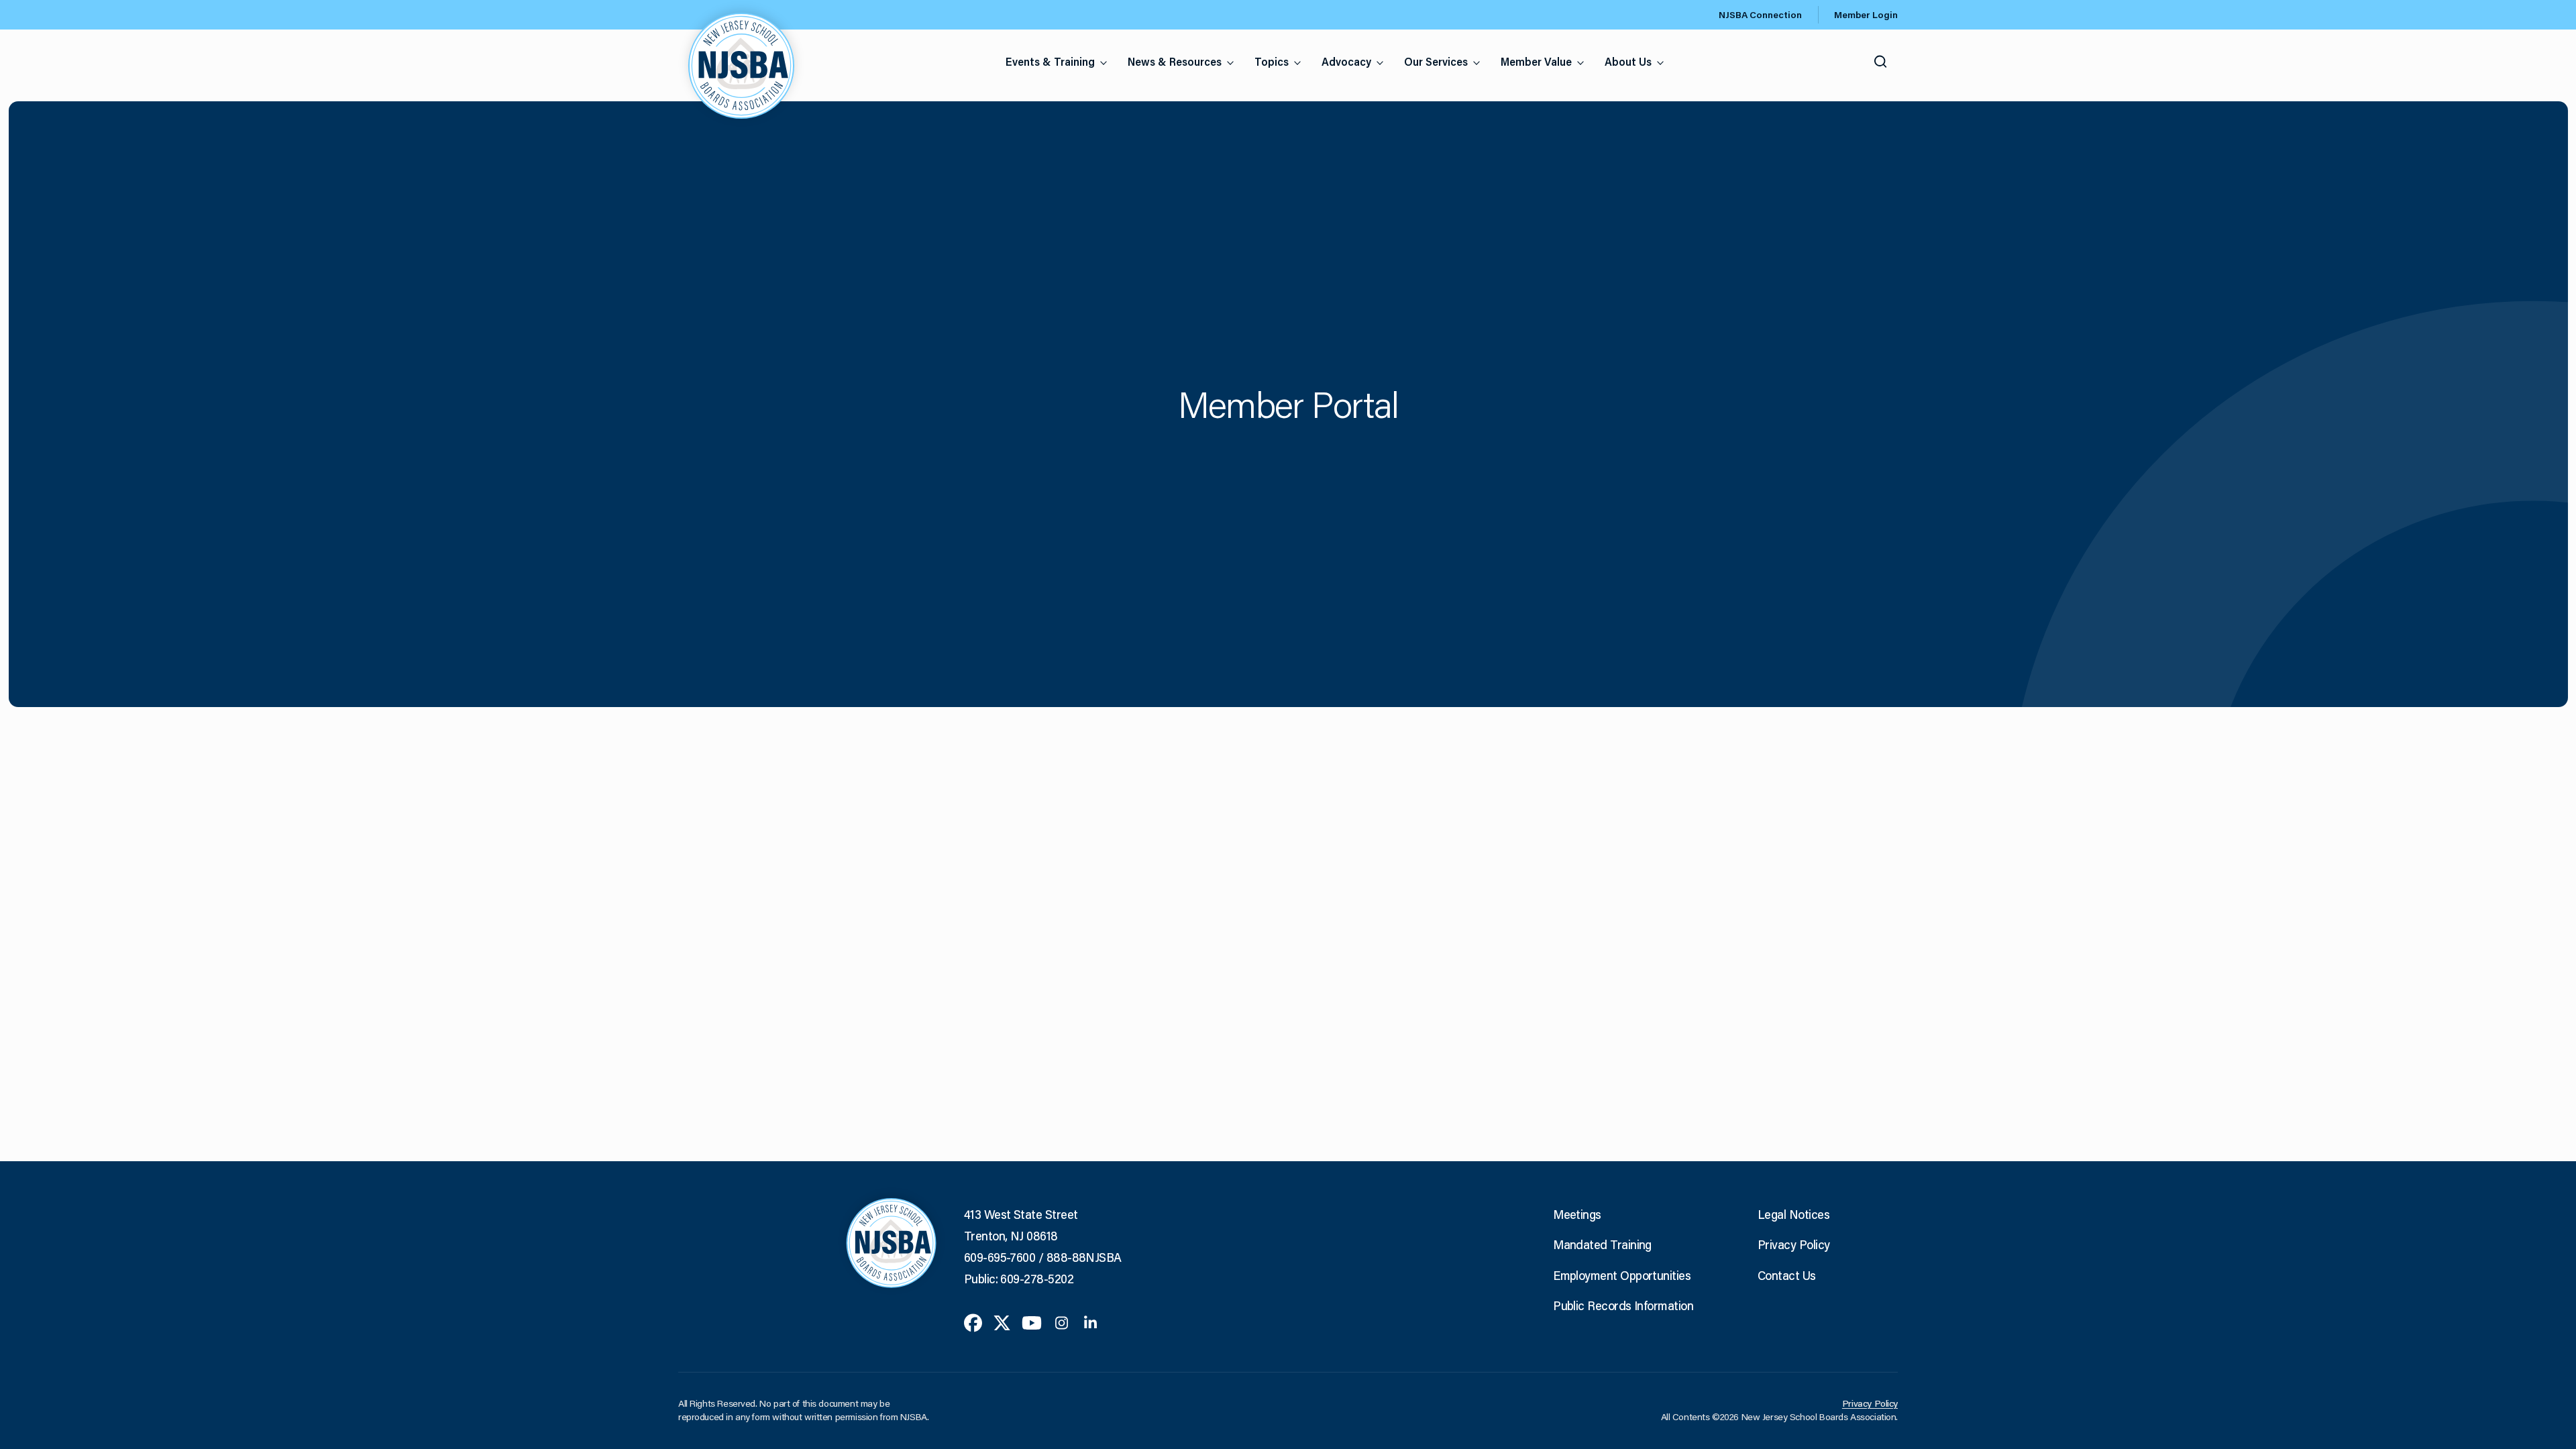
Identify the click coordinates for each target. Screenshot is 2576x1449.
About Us (1628, 61)
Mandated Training (1602, 1244)
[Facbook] (973, 1322)
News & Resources (1175, 61)
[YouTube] (1032, 1322)
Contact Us (1787, 1275)
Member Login (1866, 15)
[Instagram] (1062, 1322)
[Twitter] (1002, 1322)
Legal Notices (1793, 1214)
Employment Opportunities (1622, 1275)
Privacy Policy (1793, 1244)
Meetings (1577, 1214)
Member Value (1536, 61)
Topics (1272, 61)
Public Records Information (1623, 1305)
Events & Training (1050, 61)
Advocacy (1346, 61)
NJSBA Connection (1760, 15)
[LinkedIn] (1090, 1322)
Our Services (1436, 61)
